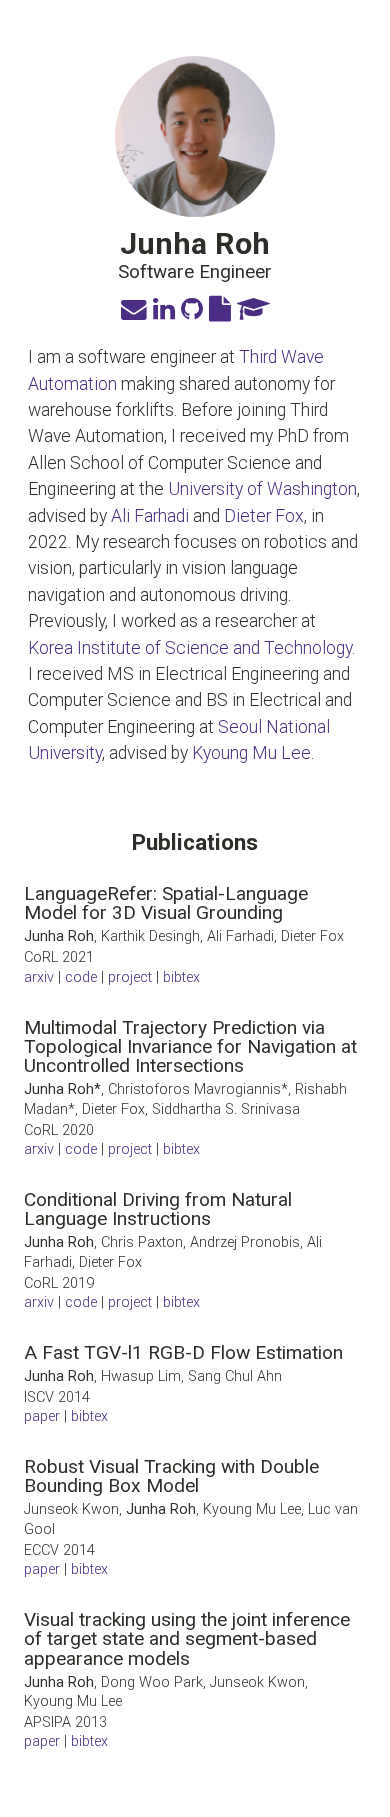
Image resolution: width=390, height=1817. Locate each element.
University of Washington (262, 489)
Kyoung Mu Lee (251, 753)
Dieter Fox (264, 516)
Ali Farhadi (150, 516)
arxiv (39, 977)
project (130, 977)
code (81, 977)
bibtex (181, 977)
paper (42, 1569)
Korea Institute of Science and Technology (190, 648)
